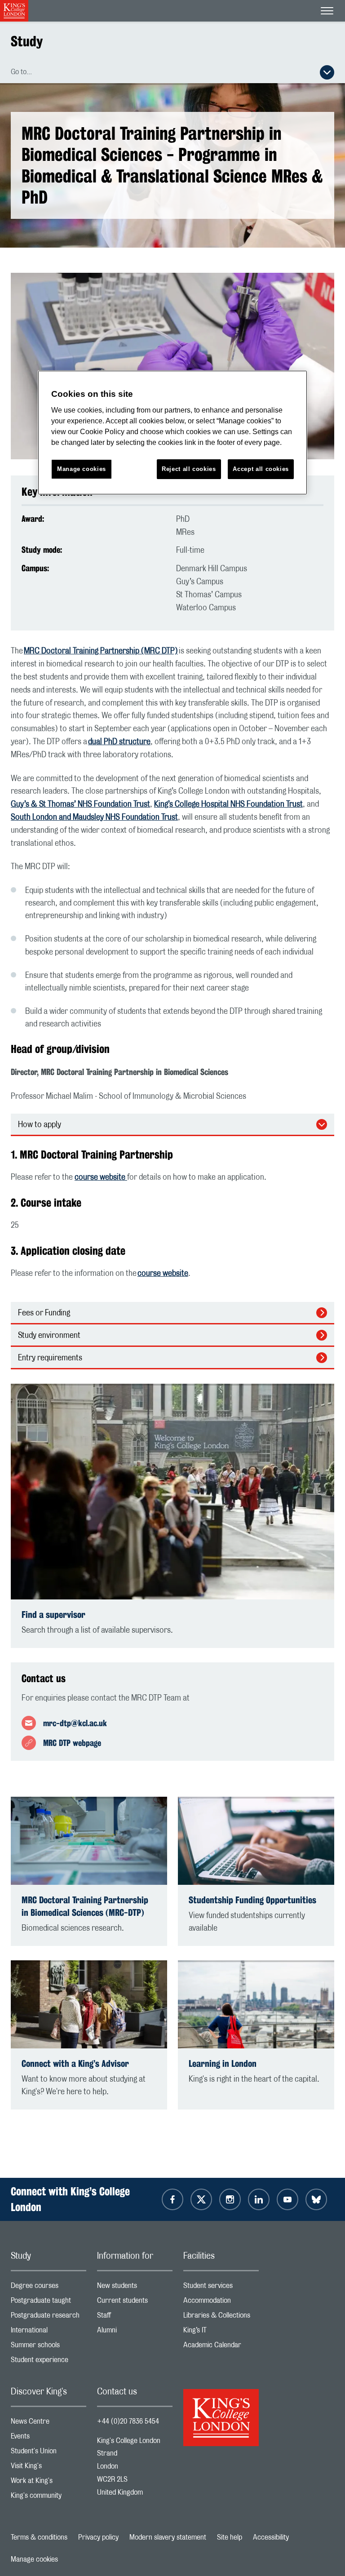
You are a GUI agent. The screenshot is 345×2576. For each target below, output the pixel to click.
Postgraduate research (49, 2317)
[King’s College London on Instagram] (230, 2199)
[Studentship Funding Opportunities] (256, 1841)
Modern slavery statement (168, 2537)
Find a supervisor (53, 1614)
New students (135, 2288)
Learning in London (223, 2063)
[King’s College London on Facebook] (172, 2199)
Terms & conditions (39, 2537)
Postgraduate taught (49, 2303)
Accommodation (221, 2303)
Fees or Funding (44, 1313)
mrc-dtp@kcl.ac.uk (75, 1723)
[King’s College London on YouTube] (287, 2199)
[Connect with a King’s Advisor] (89, 2004)
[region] (172, 433)
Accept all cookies (261, 469)
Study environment (49, 1336)
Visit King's (49, 2468)
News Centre (49, 2423)
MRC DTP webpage (72, 1743)
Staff (135, 2317)
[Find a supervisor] (172, 1492)
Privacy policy (98, 2537)
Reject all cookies (189, 469)
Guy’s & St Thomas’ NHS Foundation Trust (80, 804)
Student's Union (49, 2453)
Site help (230, 2537)
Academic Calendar (221, 2347)
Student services (221, 2288)
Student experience (49, 2362)
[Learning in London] (256, 2004)
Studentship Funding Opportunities (252, 1900)
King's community (49, 2498)
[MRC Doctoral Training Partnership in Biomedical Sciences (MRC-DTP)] (89, 1841)
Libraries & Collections (221, 2317)
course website (101, 1177)
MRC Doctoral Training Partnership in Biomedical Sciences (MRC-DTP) (85, 1906)
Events (49, 2438)
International (49, 2332)
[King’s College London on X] (201, 2199)
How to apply (40, 1125)
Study (27, 41)
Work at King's (49, 2483)
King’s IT (221, 2332)
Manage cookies (34, 2559)
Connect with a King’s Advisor (75, 2063)
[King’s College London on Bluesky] (316, 2199)
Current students (135, 2303)
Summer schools (49, 2347)
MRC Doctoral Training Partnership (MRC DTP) (101, 651)
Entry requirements (50, 1358)
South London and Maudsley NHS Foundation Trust (94, 817)
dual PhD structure (119, 742)
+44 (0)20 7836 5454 (128, 2421)
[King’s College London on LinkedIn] (259, 2199)
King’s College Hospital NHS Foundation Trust (228, 804)
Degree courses (49, 2288)
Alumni (135, 2332)
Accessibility (271, 2537)
